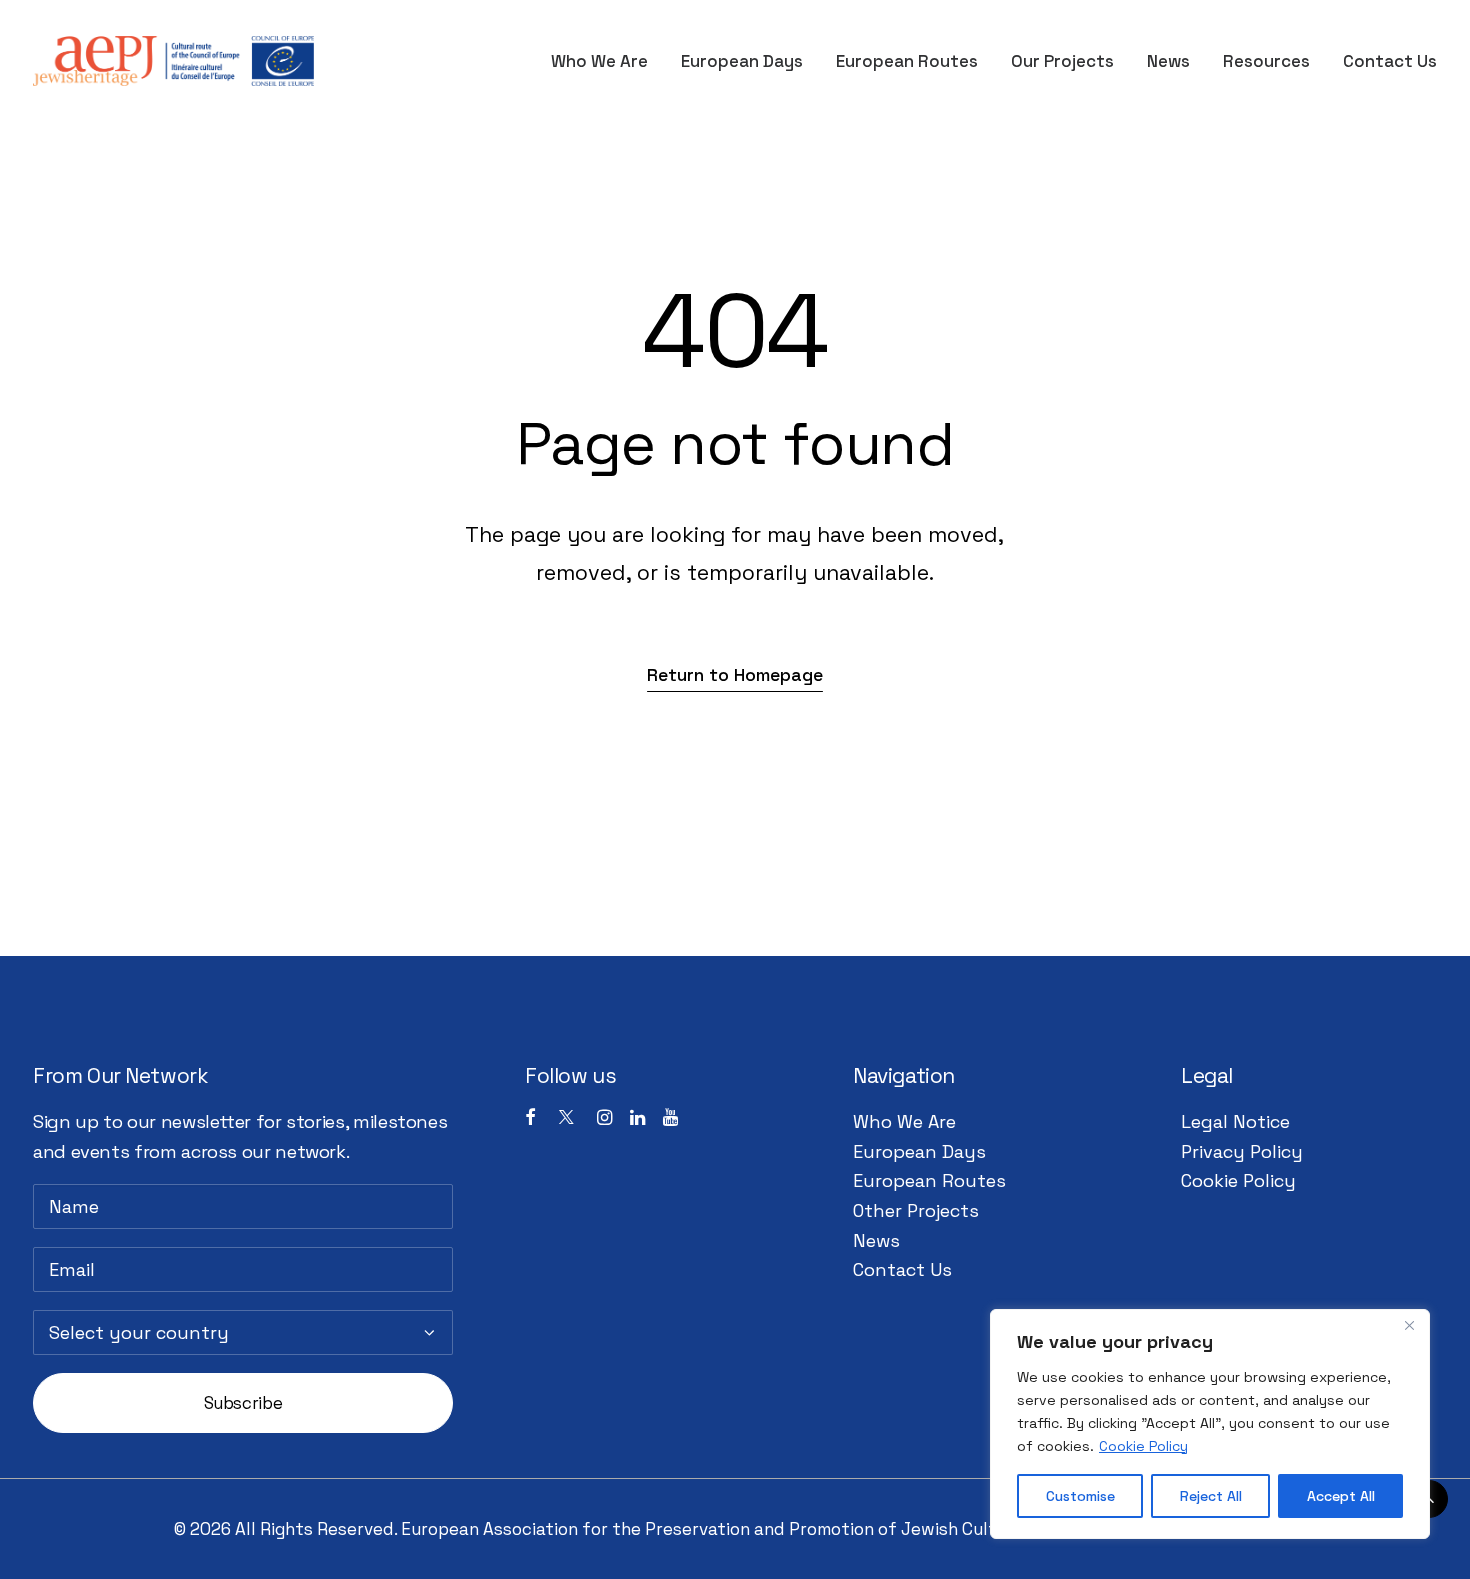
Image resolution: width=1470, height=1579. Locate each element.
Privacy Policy (1242, 1151)
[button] (735, 674)
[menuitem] (606, 61)
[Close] (1409, 1326)
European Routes (907, 61)
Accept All (1341, 1496)
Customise (1080, 1496)
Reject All (1211, 1496)
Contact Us (1390, 61)
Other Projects (916, 1210)
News (1168, 61)
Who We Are (599, 61)
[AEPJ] (173, 61)
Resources (1266, 61)
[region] (1210, 1424)
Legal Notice (1235, 1121)
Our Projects (1062, 61)
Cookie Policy (1143, 1446)
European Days (742, 61)
